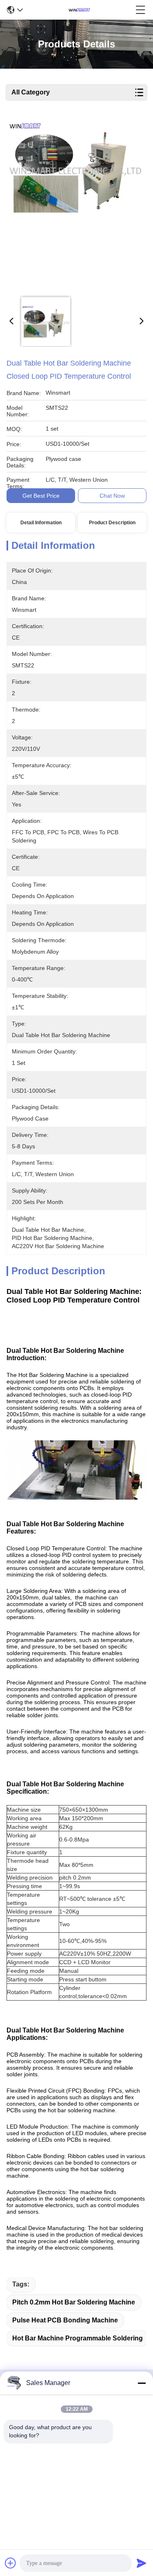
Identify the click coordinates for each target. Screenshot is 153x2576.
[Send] (142, 2563)
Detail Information (41, 523)
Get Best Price (41, 496)
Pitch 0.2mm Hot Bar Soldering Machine (74, 2302)
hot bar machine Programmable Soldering (78, 2338)
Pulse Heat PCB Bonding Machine (65, 2320)
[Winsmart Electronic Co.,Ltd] (79, 10)
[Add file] (11, 2563)
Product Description (112, 523)
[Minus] (142, 2383)
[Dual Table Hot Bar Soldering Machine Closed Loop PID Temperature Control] (75, 205)
